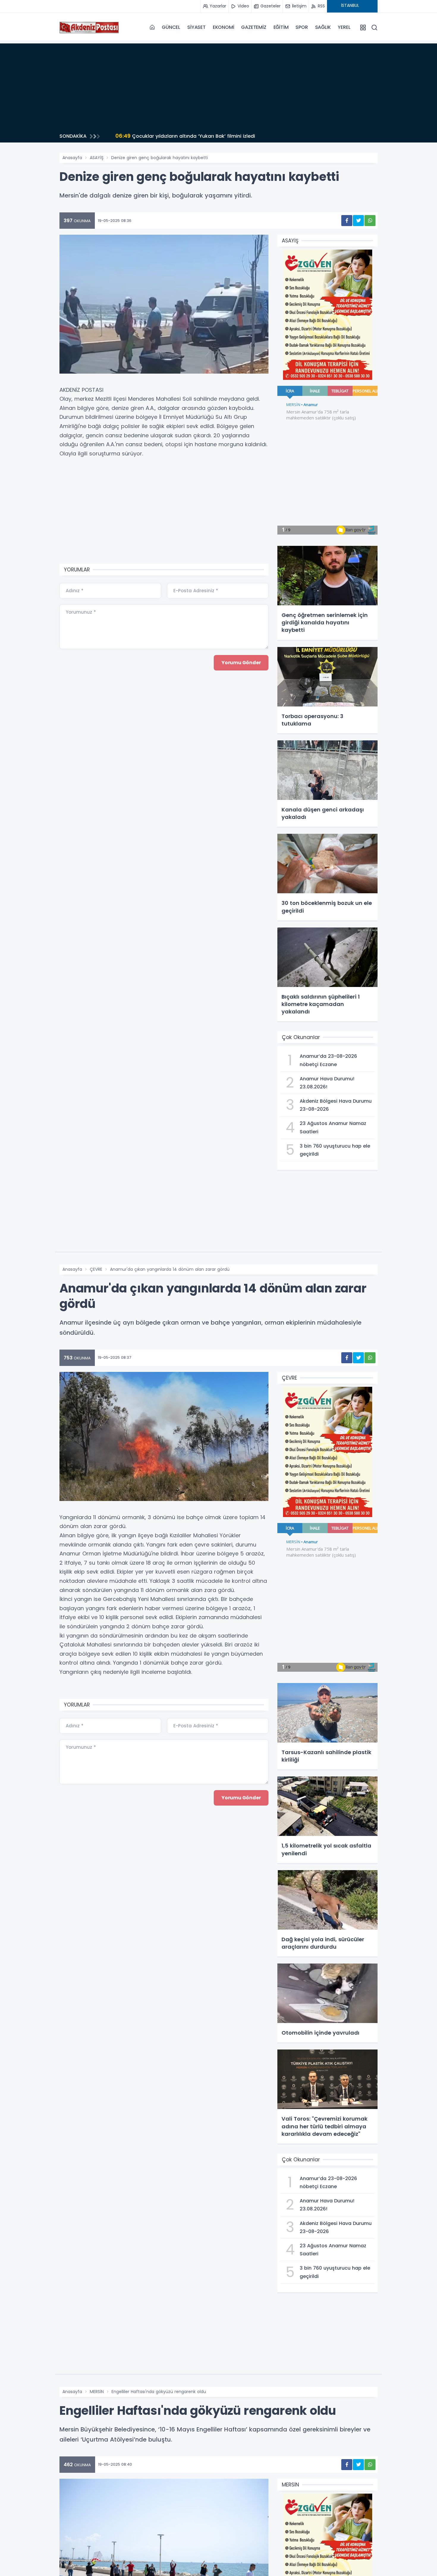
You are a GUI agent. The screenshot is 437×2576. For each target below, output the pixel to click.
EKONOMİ (224, 27)
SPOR (302, 27)
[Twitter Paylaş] (358, 221)
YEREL (344, 27)
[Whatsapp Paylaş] (370, 221)
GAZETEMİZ (254, 27)
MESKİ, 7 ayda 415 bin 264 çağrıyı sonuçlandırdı (181, 136)
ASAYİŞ (97, 158)
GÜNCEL (171, 27)
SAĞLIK (323, 27)
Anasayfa (72, 158)
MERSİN (97, 2392)
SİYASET (197, 27)
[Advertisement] (218, 85)
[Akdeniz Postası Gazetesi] (89, 27)
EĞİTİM (281, 27)
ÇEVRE (96, 1269)
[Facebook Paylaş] (347, 221)
